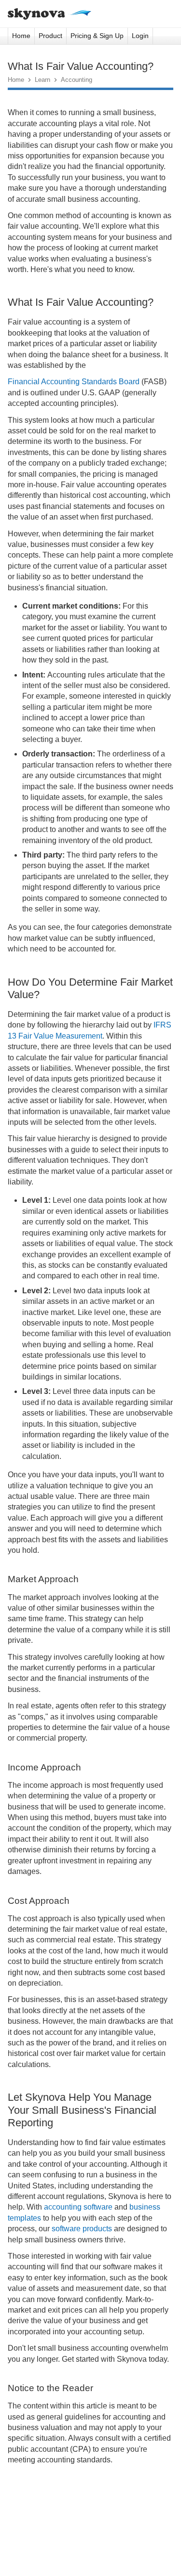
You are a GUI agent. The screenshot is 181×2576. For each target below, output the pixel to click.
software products (82, 2229)
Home (21, 36)
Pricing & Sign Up (97, 36)
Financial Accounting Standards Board (74, 382)
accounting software (77, 2207)
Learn (42, 80)
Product (50, 36)
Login (140, 36)
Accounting (77, 80)
